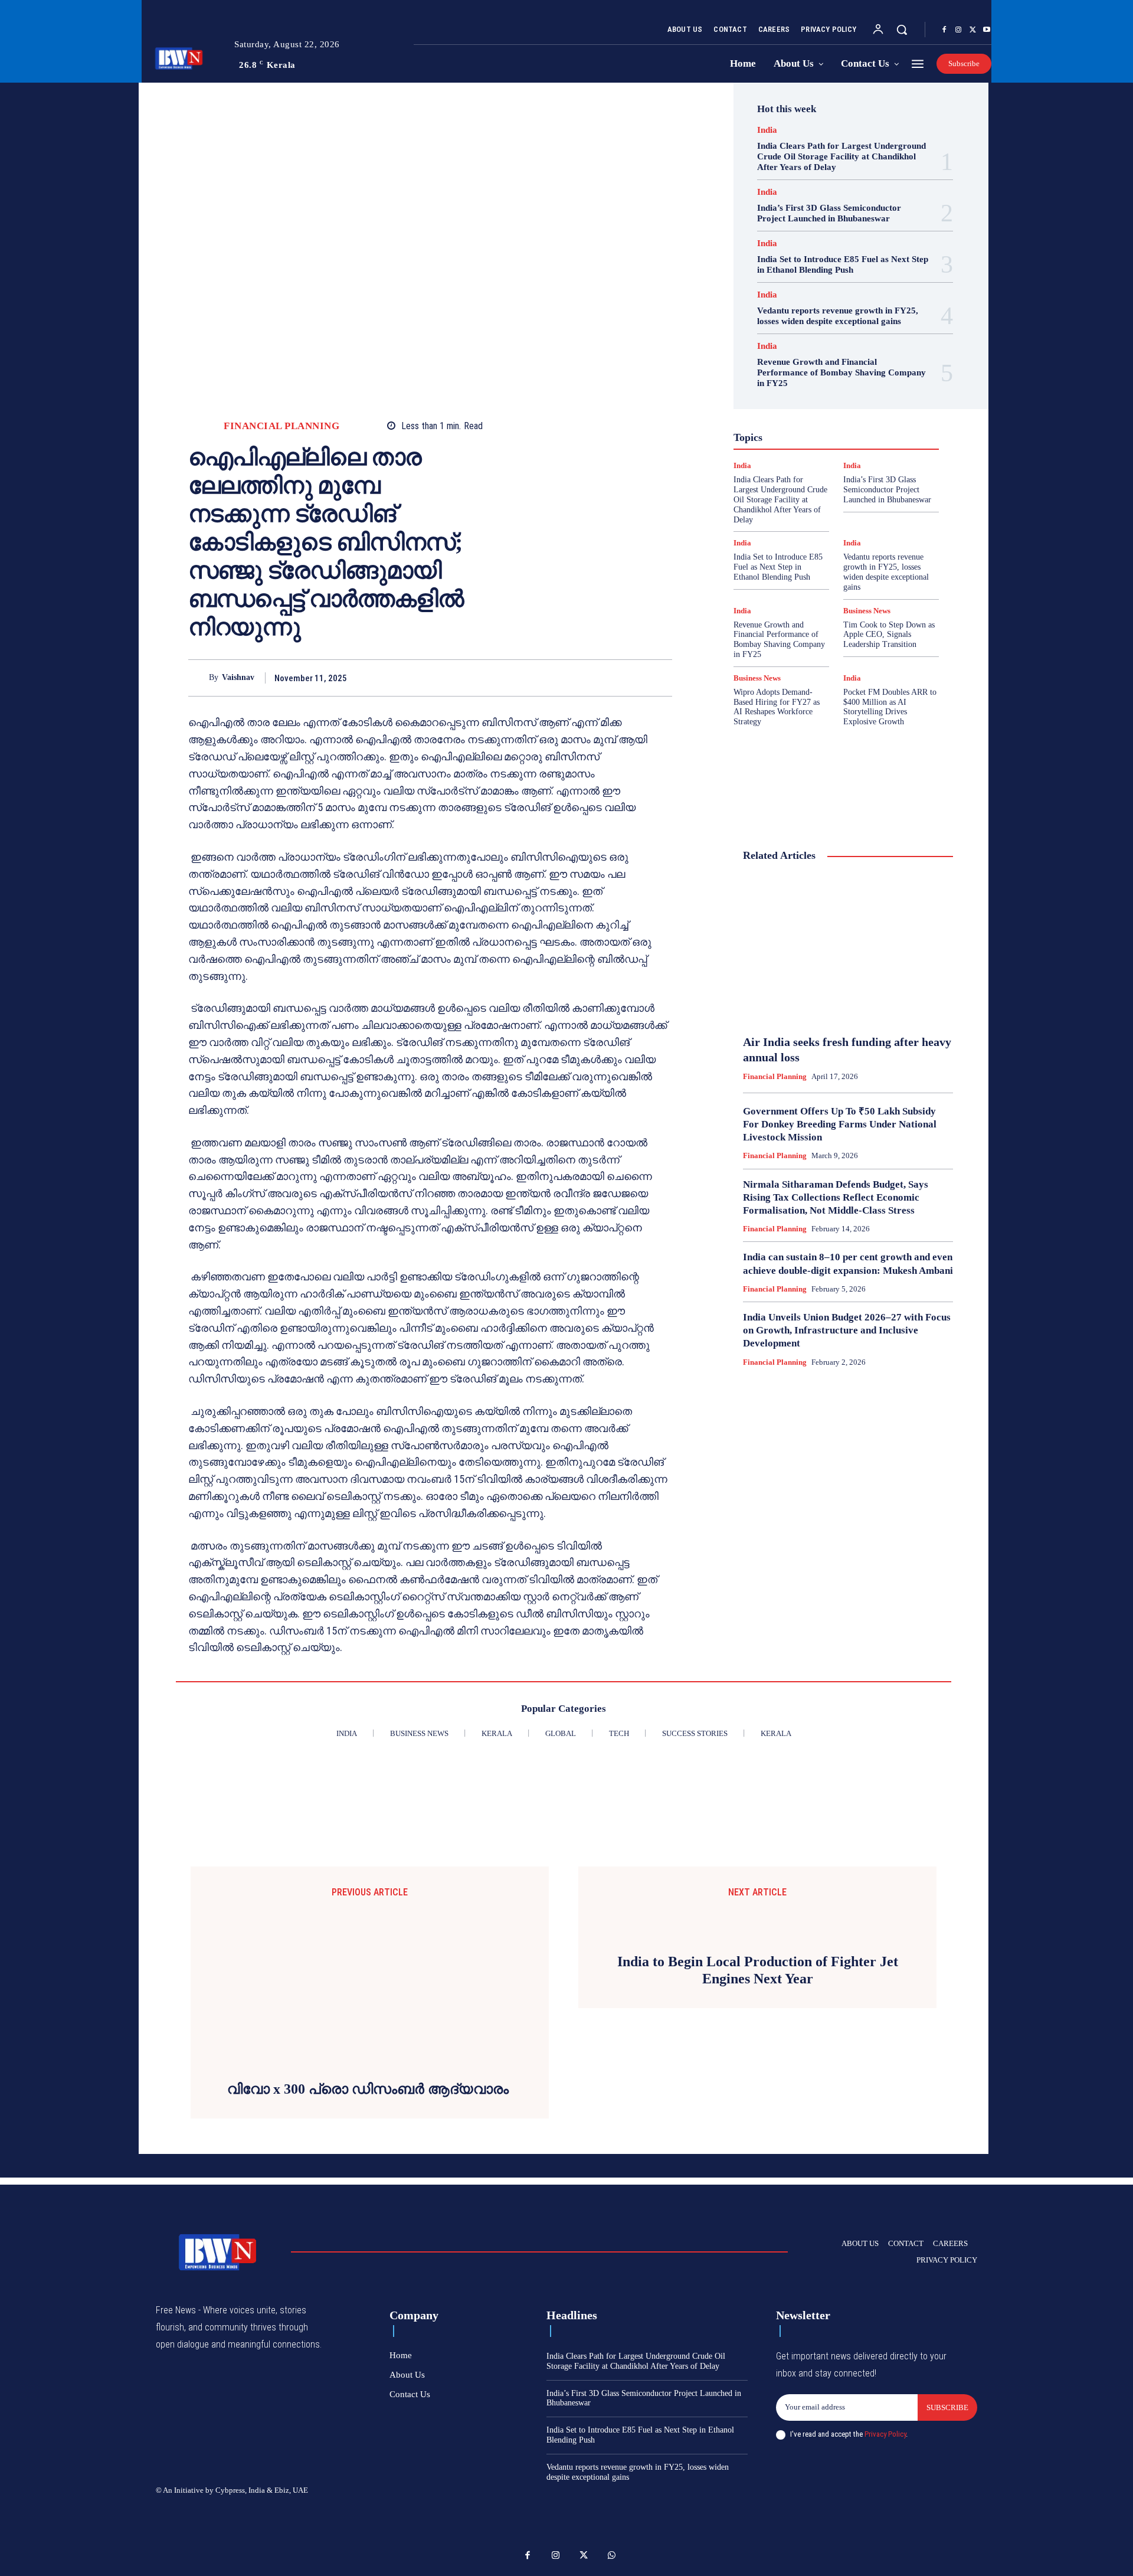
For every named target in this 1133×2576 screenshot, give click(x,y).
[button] (902, 30)
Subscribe (947, 2411)
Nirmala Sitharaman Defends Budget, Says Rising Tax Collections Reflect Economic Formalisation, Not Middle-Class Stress (836, 1197)
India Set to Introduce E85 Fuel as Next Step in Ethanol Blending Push (843, 264)
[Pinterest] (633, 678)
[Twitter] (972, 30)
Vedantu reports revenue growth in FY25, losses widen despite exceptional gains (838, 316)
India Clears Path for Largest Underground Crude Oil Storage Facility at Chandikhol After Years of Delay (841, 156)
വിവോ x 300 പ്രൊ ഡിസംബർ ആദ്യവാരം (370, 2093)
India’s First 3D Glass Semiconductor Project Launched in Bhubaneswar (829, 213)
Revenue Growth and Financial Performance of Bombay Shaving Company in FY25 (841, 372)
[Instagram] (958, 30)
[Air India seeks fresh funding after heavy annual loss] (848, 949)
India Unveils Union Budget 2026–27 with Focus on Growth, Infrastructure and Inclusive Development (847, 1330)
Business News (867, 611)
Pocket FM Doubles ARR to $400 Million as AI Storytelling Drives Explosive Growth (890, 707)
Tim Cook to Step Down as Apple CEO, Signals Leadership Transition (889, 635)
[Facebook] (944, 30)
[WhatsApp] (660, 678)
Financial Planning (281, 426)
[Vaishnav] (199, 678)
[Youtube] (987, 30)
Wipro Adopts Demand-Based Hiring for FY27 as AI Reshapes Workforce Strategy (777, 707)
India (767, 130)
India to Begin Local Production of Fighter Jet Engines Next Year (758, 1953)
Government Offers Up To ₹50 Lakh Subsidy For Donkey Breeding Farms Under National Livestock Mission (840, 1124)
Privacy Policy (885, 2438)
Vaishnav (238, 677)
